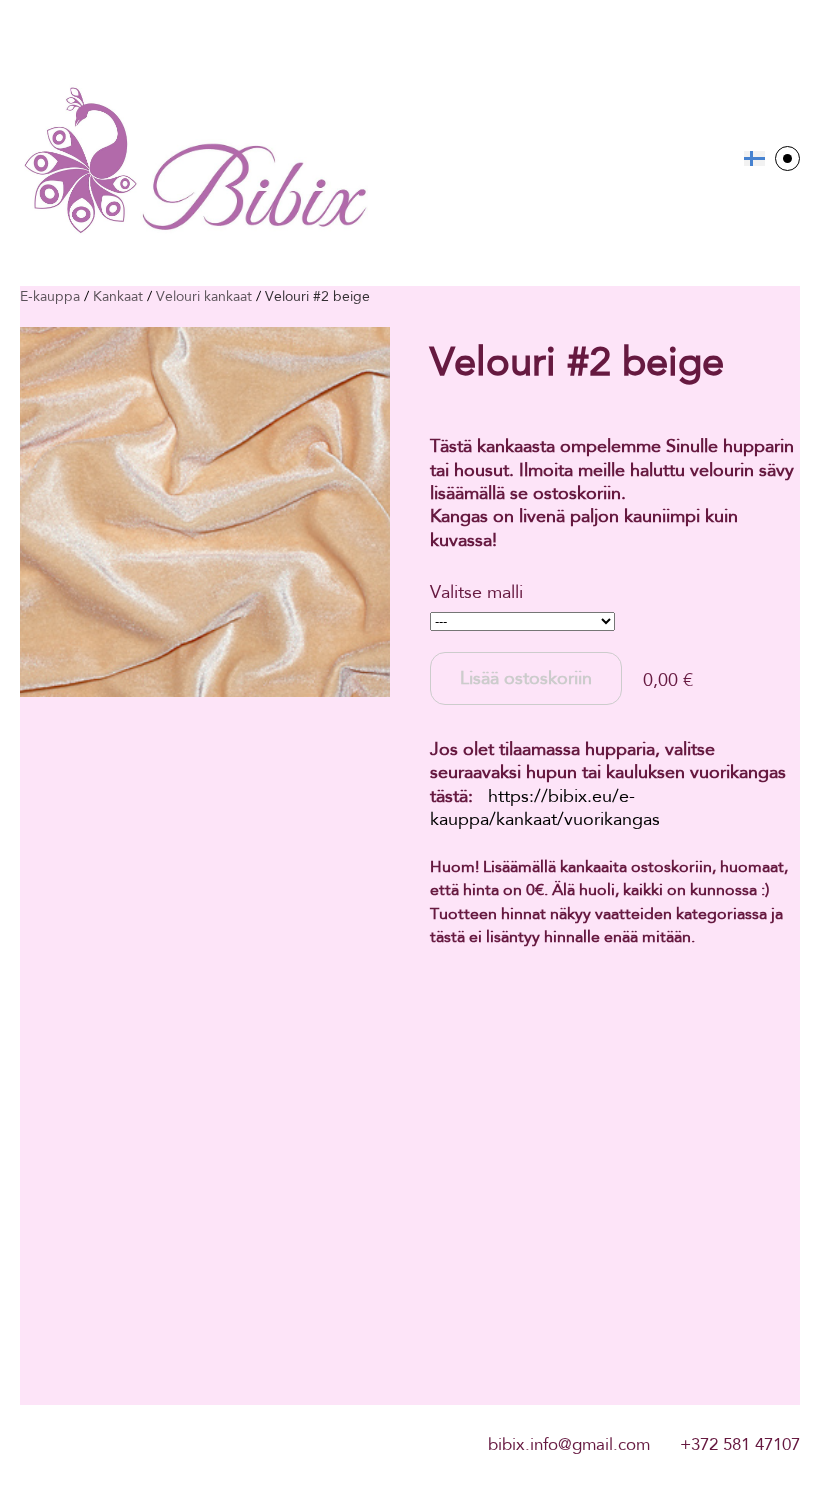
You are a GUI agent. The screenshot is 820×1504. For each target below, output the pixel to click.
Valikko (787, 158)
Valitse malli (476, 592)
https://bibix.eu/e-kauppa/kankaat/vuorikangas (545, 807)
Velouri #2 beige (317, 296)
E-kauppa (50, 296)
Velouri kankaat (204, 296)
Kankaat (118, 296)
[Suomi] (754, 158)
